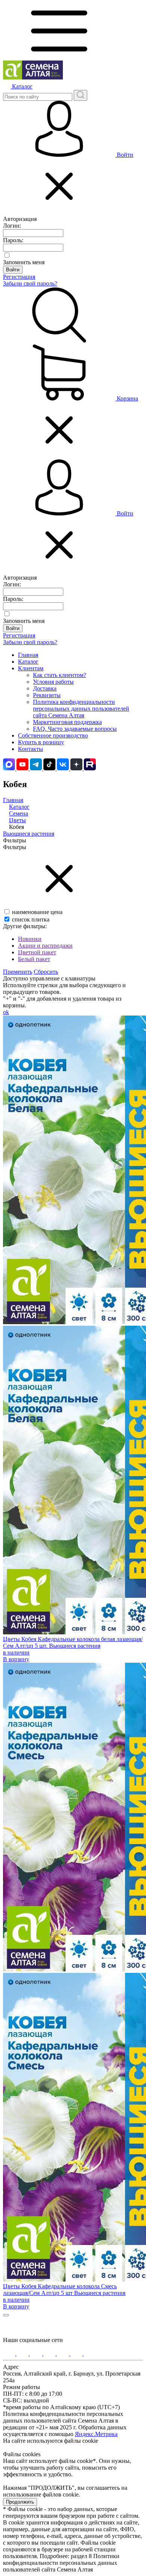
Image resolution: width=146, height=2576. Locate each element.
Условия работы (53, 682)
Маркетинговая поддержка (67, 722)
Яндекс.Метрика (96, 2434)
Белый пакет (34, 959)
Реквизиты (47, 695)
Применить (18, 972)
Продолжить (20, 2502)
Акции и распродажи (45, 946)
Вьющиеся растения (29, 834)
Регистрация (19, 277)
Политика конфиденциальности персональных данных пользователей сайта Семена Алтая (81, 709)
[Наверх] (6, 2315)
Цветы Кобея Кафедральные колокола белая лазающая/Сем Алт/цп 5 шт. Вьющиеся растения (73, 1642)
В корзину (16, 1659)
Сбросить (46, 972)
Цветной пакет (37, 952)
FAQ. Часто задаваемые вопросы (75, 729)
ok (6, 1012)
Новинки (30, 939)
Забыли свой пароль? (30, 283)
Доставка (45, 688)
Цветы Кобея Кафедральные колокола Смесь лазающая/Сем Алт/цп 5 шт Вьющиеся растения (64, 2290)
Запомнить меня (24, 262)
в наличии (16, 1652)
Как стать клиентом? (60, 675)
